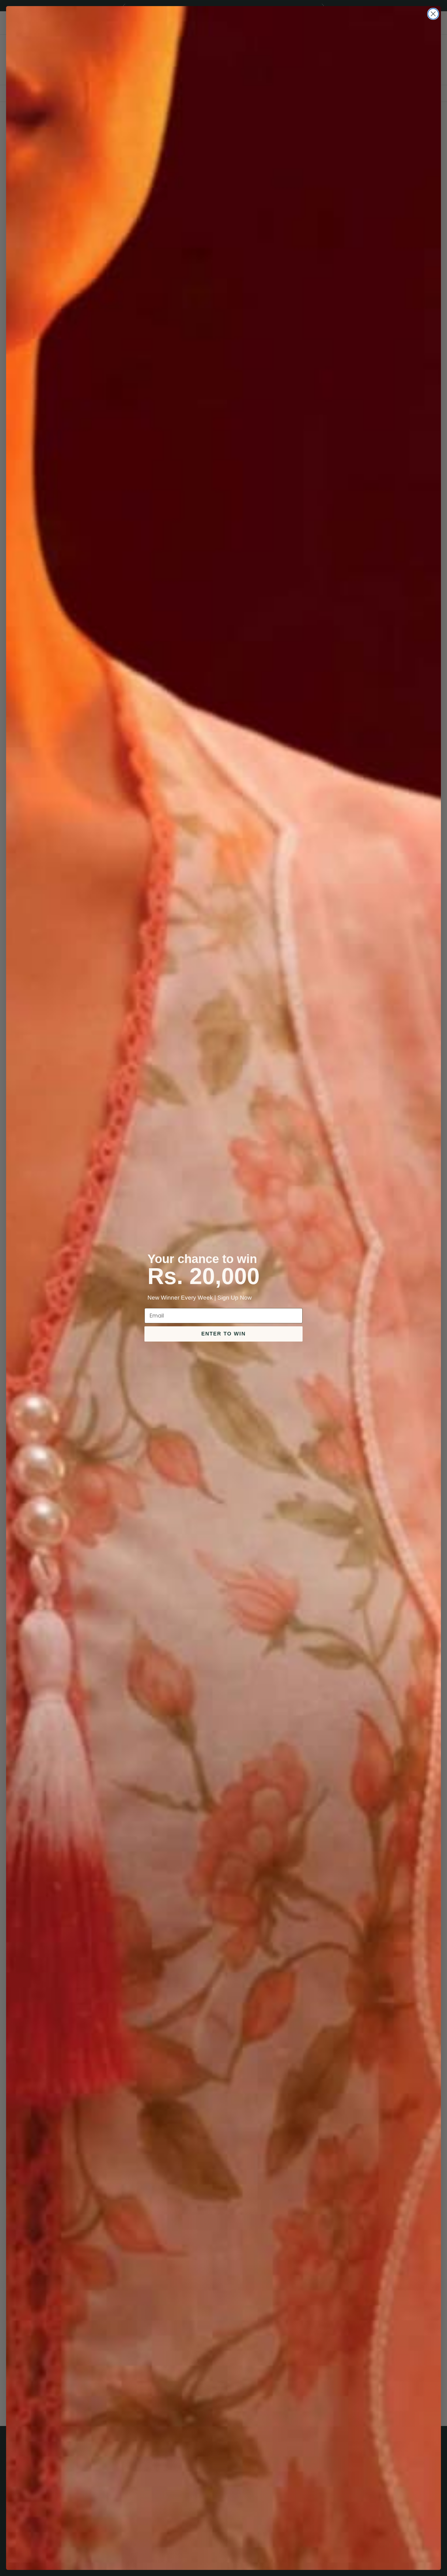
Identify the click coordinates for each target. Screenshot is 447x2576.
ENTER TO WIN (223, 1334)
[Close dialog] (433, 14)
